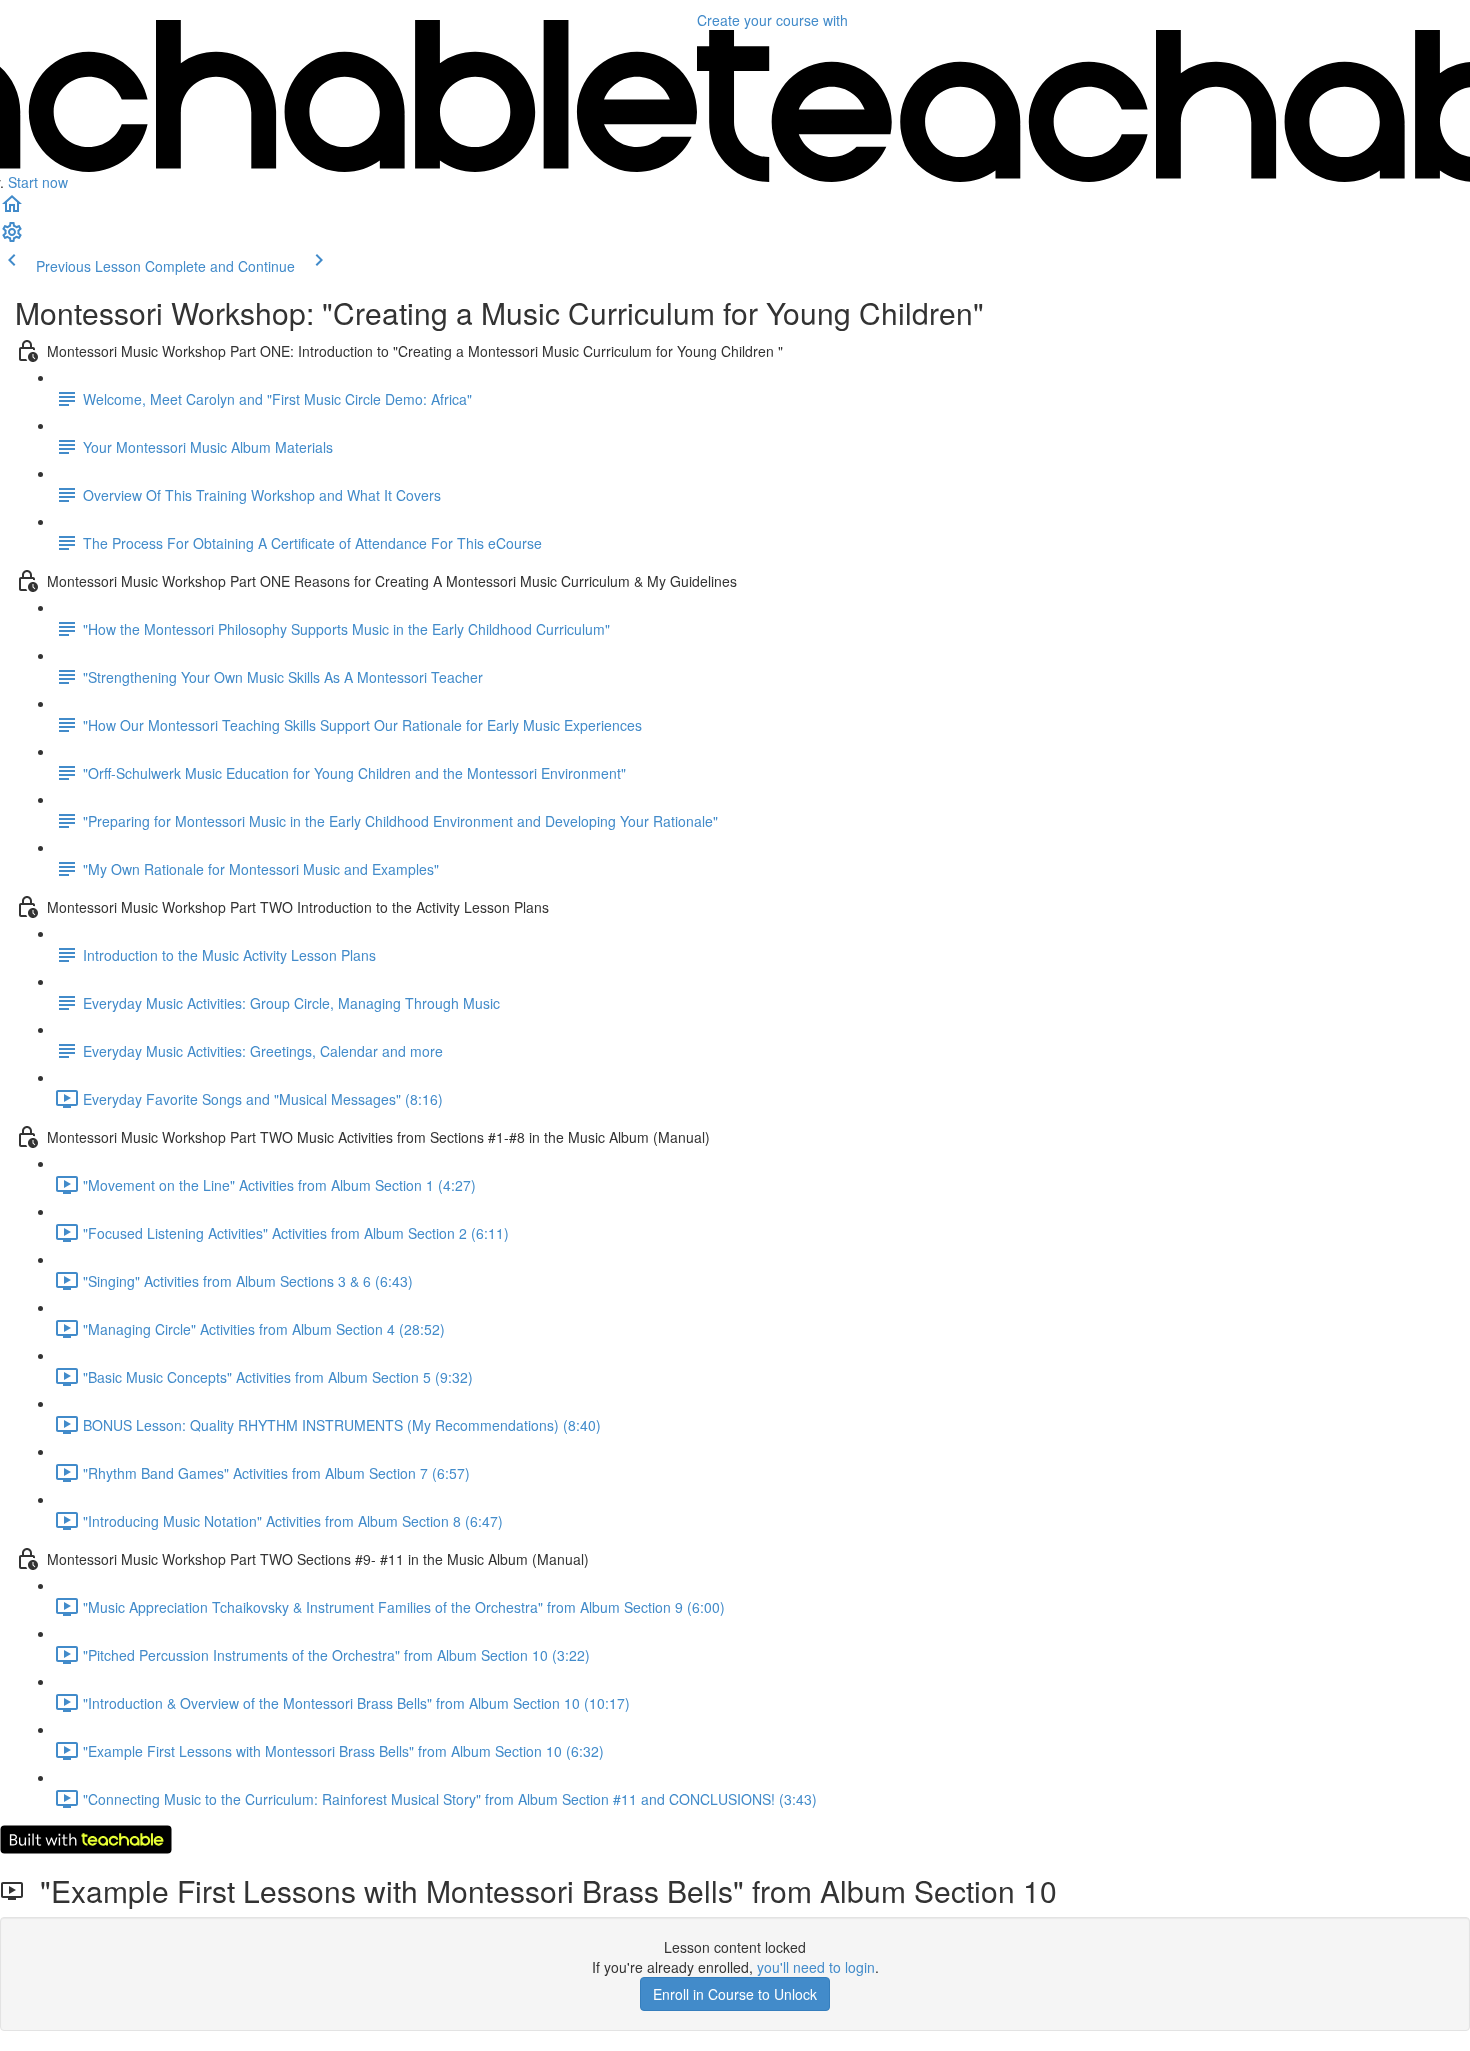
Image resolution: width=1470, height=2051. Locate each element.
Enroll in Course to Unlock (735, 1994)
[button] (12, 210)
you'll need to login (816, 1967)
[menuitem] (12, 238)
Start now (38, 182)
